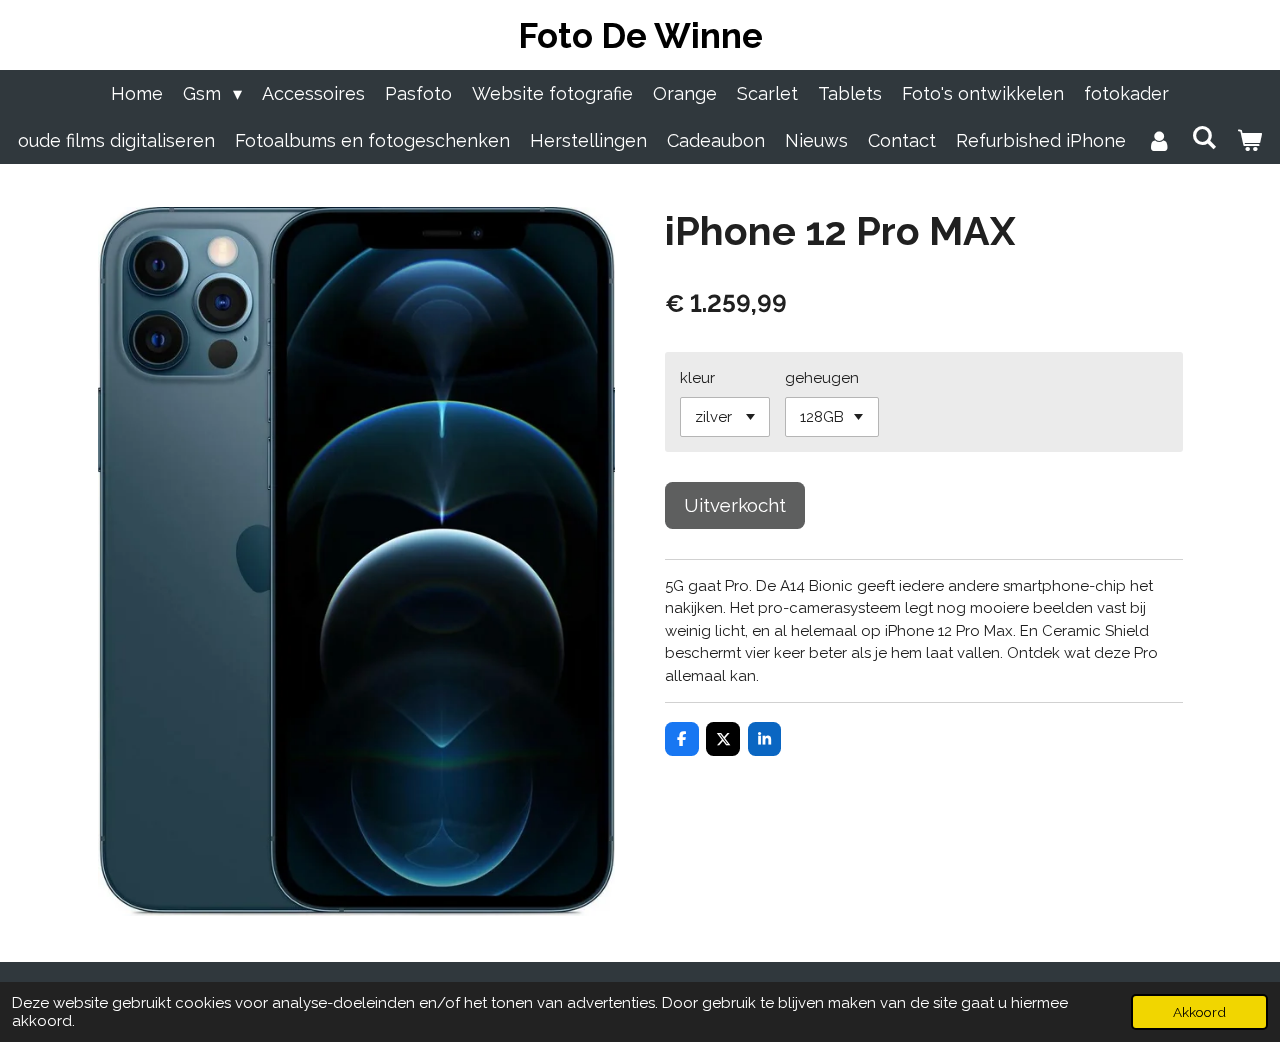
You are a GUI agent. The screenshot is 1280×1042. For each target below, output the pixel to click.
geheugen (822, 378)
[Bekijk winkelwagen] (1249, 140)
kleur (697, 378)
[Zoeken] (1203, 137)
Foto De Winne (640, 35)
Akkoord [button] (1199, 1012)
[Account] (1158, 140)
